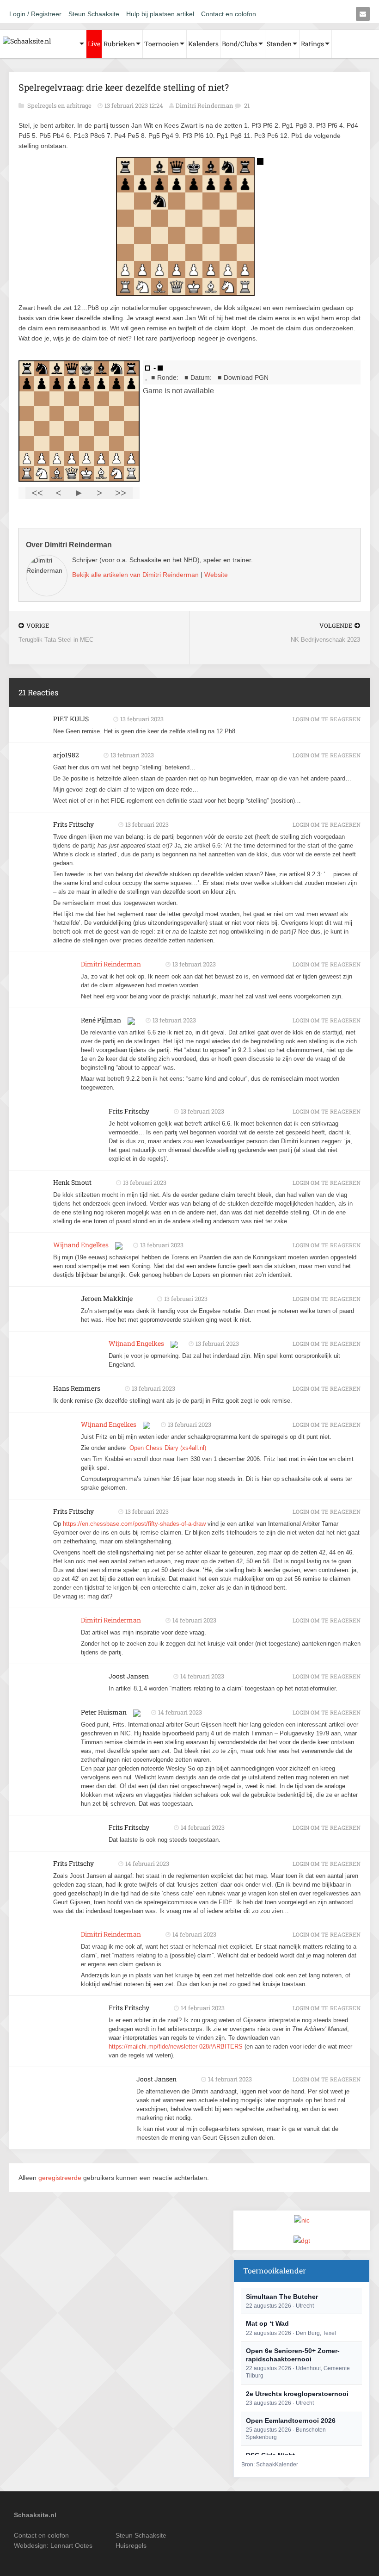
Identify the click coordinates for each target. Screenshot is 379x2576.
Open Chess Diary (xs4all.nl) (168, 1448)
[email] (363, 14)
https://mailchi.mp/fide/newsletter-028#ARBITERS (176, 2047)
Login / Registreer (35, 14)
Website (216, 575)
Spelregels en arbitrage (60, 105)
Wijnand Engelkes (81, 1245)
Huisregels (131, 2545)
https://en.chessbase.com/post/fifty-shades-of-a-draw (134, 1524)
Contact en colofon (229, 14)
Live (94, 44)
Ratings (312, 44)
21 (247, 105)
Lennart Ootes (71, 2545)
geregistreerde (61, 2178)
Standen (279, 44)
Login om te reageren (327, 719)
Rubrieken (119, 44)
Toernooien (162, 44)
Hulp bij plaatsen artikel (160, 14)
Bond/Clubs (240, 44)
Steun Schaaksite (94, 14)
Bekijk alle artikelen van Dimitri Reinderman (135, 575)
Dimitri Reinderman (205, 105)
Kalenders (203, 44)
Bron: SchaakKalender (270, 2465)
